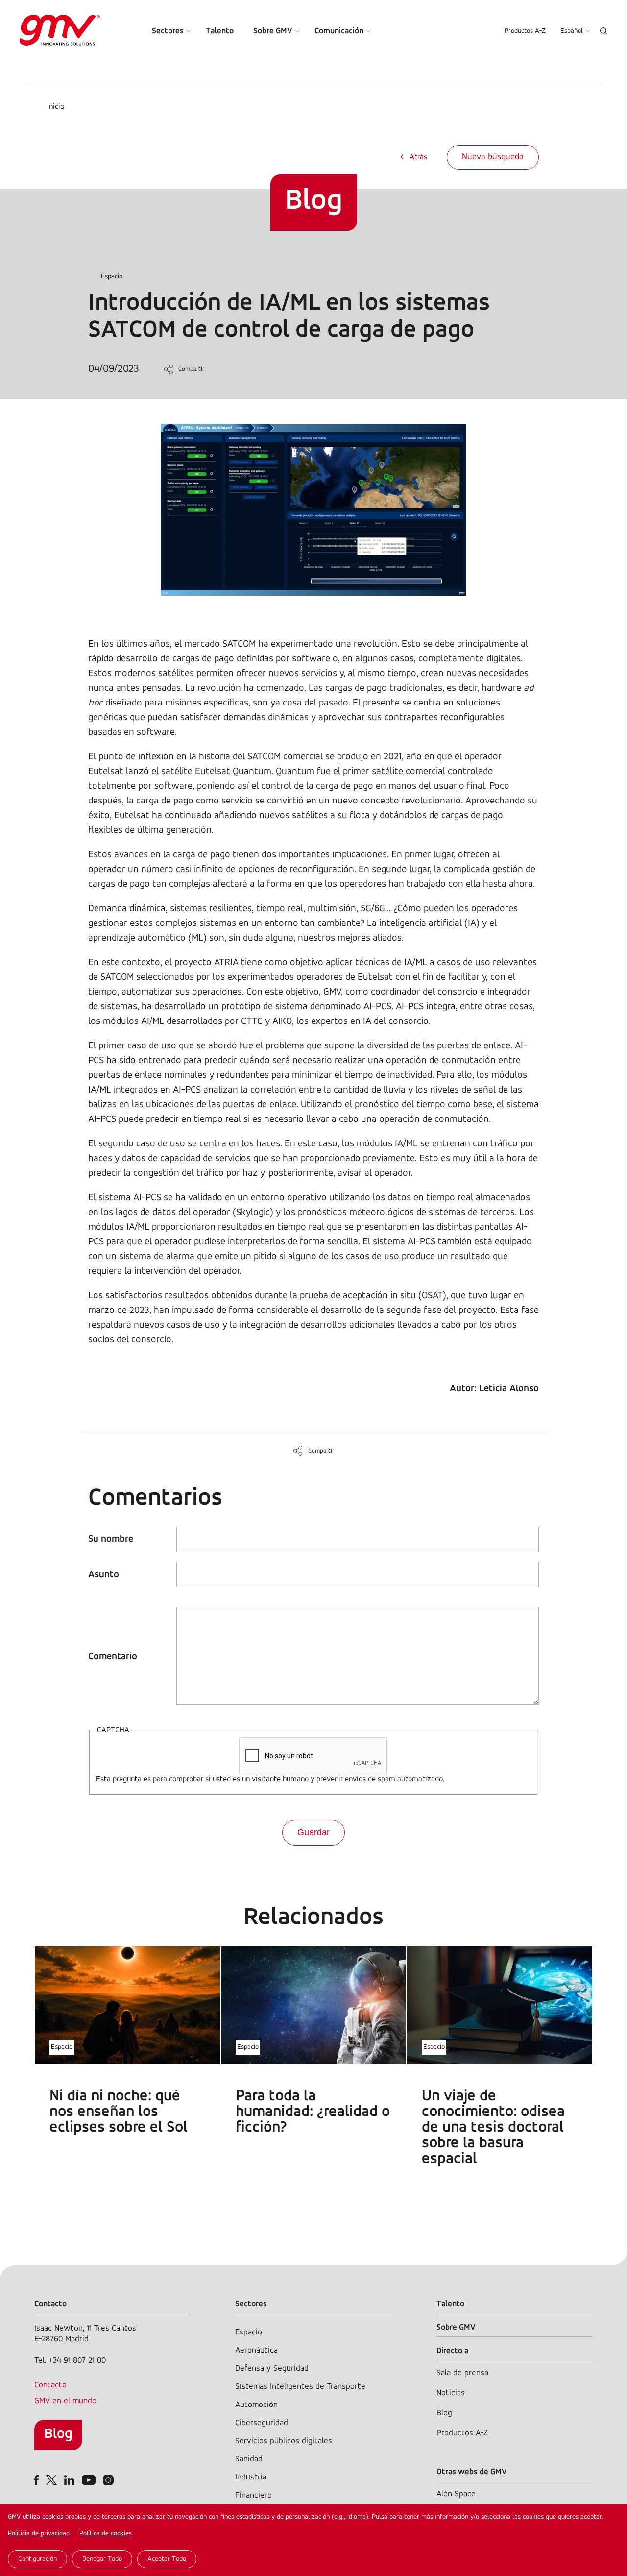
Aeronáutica (256, 2350)
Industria (251, 2477)
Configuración (37, 2559)
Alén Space (456, 2494)
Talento (220, 31)
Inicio (56, 107)
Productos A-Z (525, 31)
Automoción (256, 2405)
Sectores (168, 31)
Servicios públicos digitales (284, 2441)
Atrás (418, 157)
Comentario (113, 1657)
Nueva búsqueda (493, 157)
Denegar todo (102, 2559)
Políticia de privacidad (39, 2534)
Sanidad (249, 2459)
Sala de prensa (462, 2373)
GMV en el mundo (65, 2401)
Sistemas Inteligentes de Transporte (300, 2387)
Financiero (253, 2495)
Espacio (112, 277)
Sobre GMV (273, 31)
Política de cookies (106, 2534)
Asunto (104, 1575)
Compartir (191, 369)
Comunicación (339, 31)
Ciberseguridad (262, 2423)
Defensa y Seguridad (272, 2369)
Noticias (451, 2393)
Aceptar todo (167, 2559)
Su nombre (111, 1539)
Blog (58, 2434)
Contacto (50, 2385)
